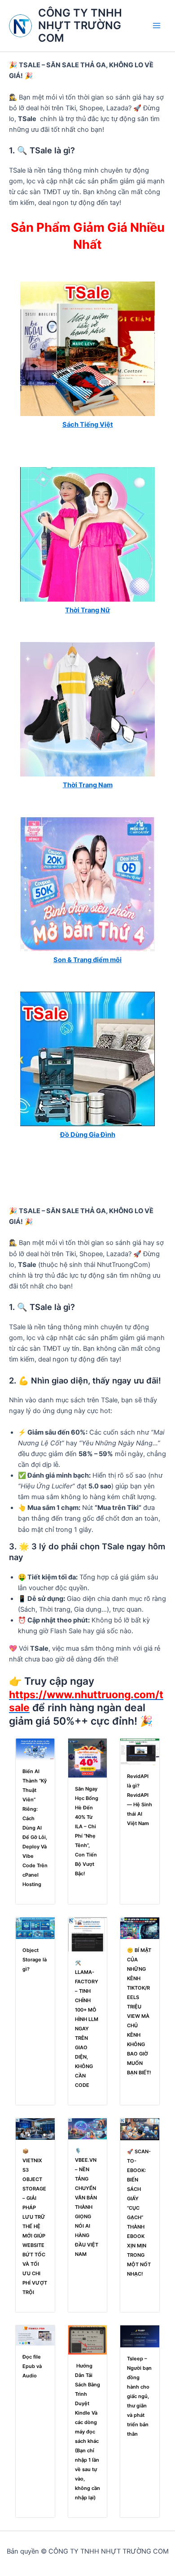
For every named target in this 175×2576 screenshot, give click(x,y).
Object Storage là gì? (35, 1960)
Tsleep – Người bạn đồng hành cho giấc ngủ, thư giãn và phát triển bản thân (139, 2396)
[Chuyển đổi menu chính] (157, 26)
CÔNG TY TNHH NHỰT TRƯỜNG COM (80, 26)
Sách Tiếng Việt (88, 425)
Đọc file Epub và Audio (32, 2366)
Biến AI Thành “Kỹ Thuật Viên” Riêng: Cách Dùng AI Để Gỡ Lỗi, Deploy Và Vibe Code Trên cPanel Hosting (35, 1828)
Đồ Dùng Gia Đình (88, 1135)
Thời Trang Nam (88, 785)
